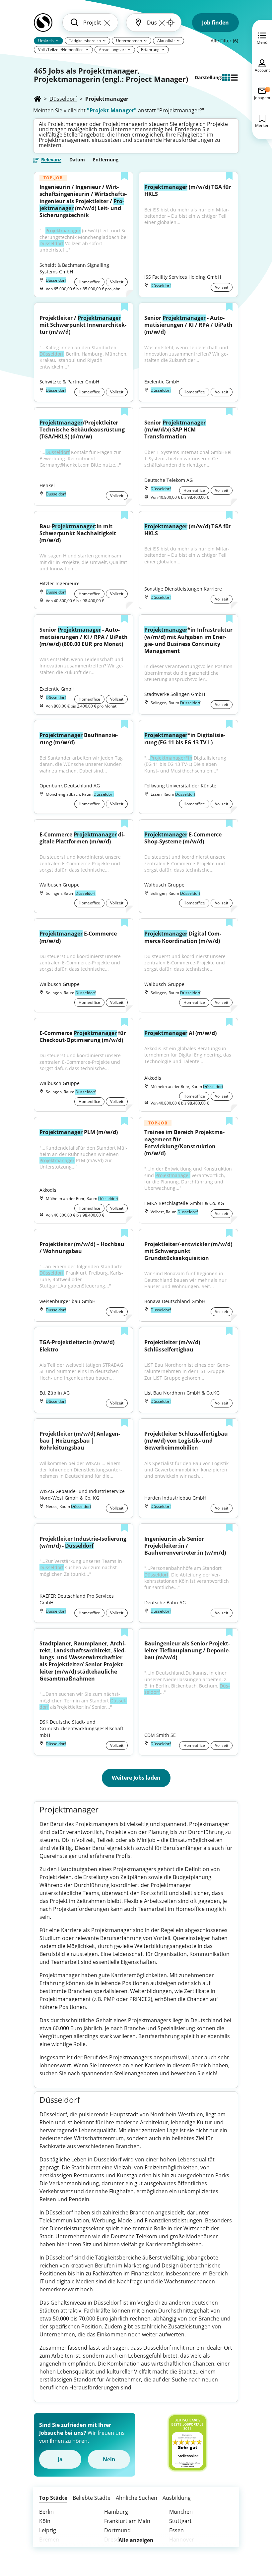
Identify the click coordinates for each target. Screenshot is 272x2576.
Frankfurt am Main (127, 2521)
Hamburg (116, 2512)
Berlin (46, 2512)
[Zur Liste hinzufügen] (124, 177)
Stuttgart (180, 2521)
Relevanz (51, 160)
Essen (176, 2530)
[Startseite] (37, 99)
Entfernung (106, 160)
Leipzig (48, 2530)
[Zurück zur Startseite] (43, 25)
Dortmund (117, 2530)
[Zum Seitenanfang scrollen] (252, 2535)
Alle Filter (224, 41)
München (181, 2512)
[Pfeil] (57, 40)
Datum (77, 160)
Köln (45, 2521)
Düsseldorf (63, 99)
